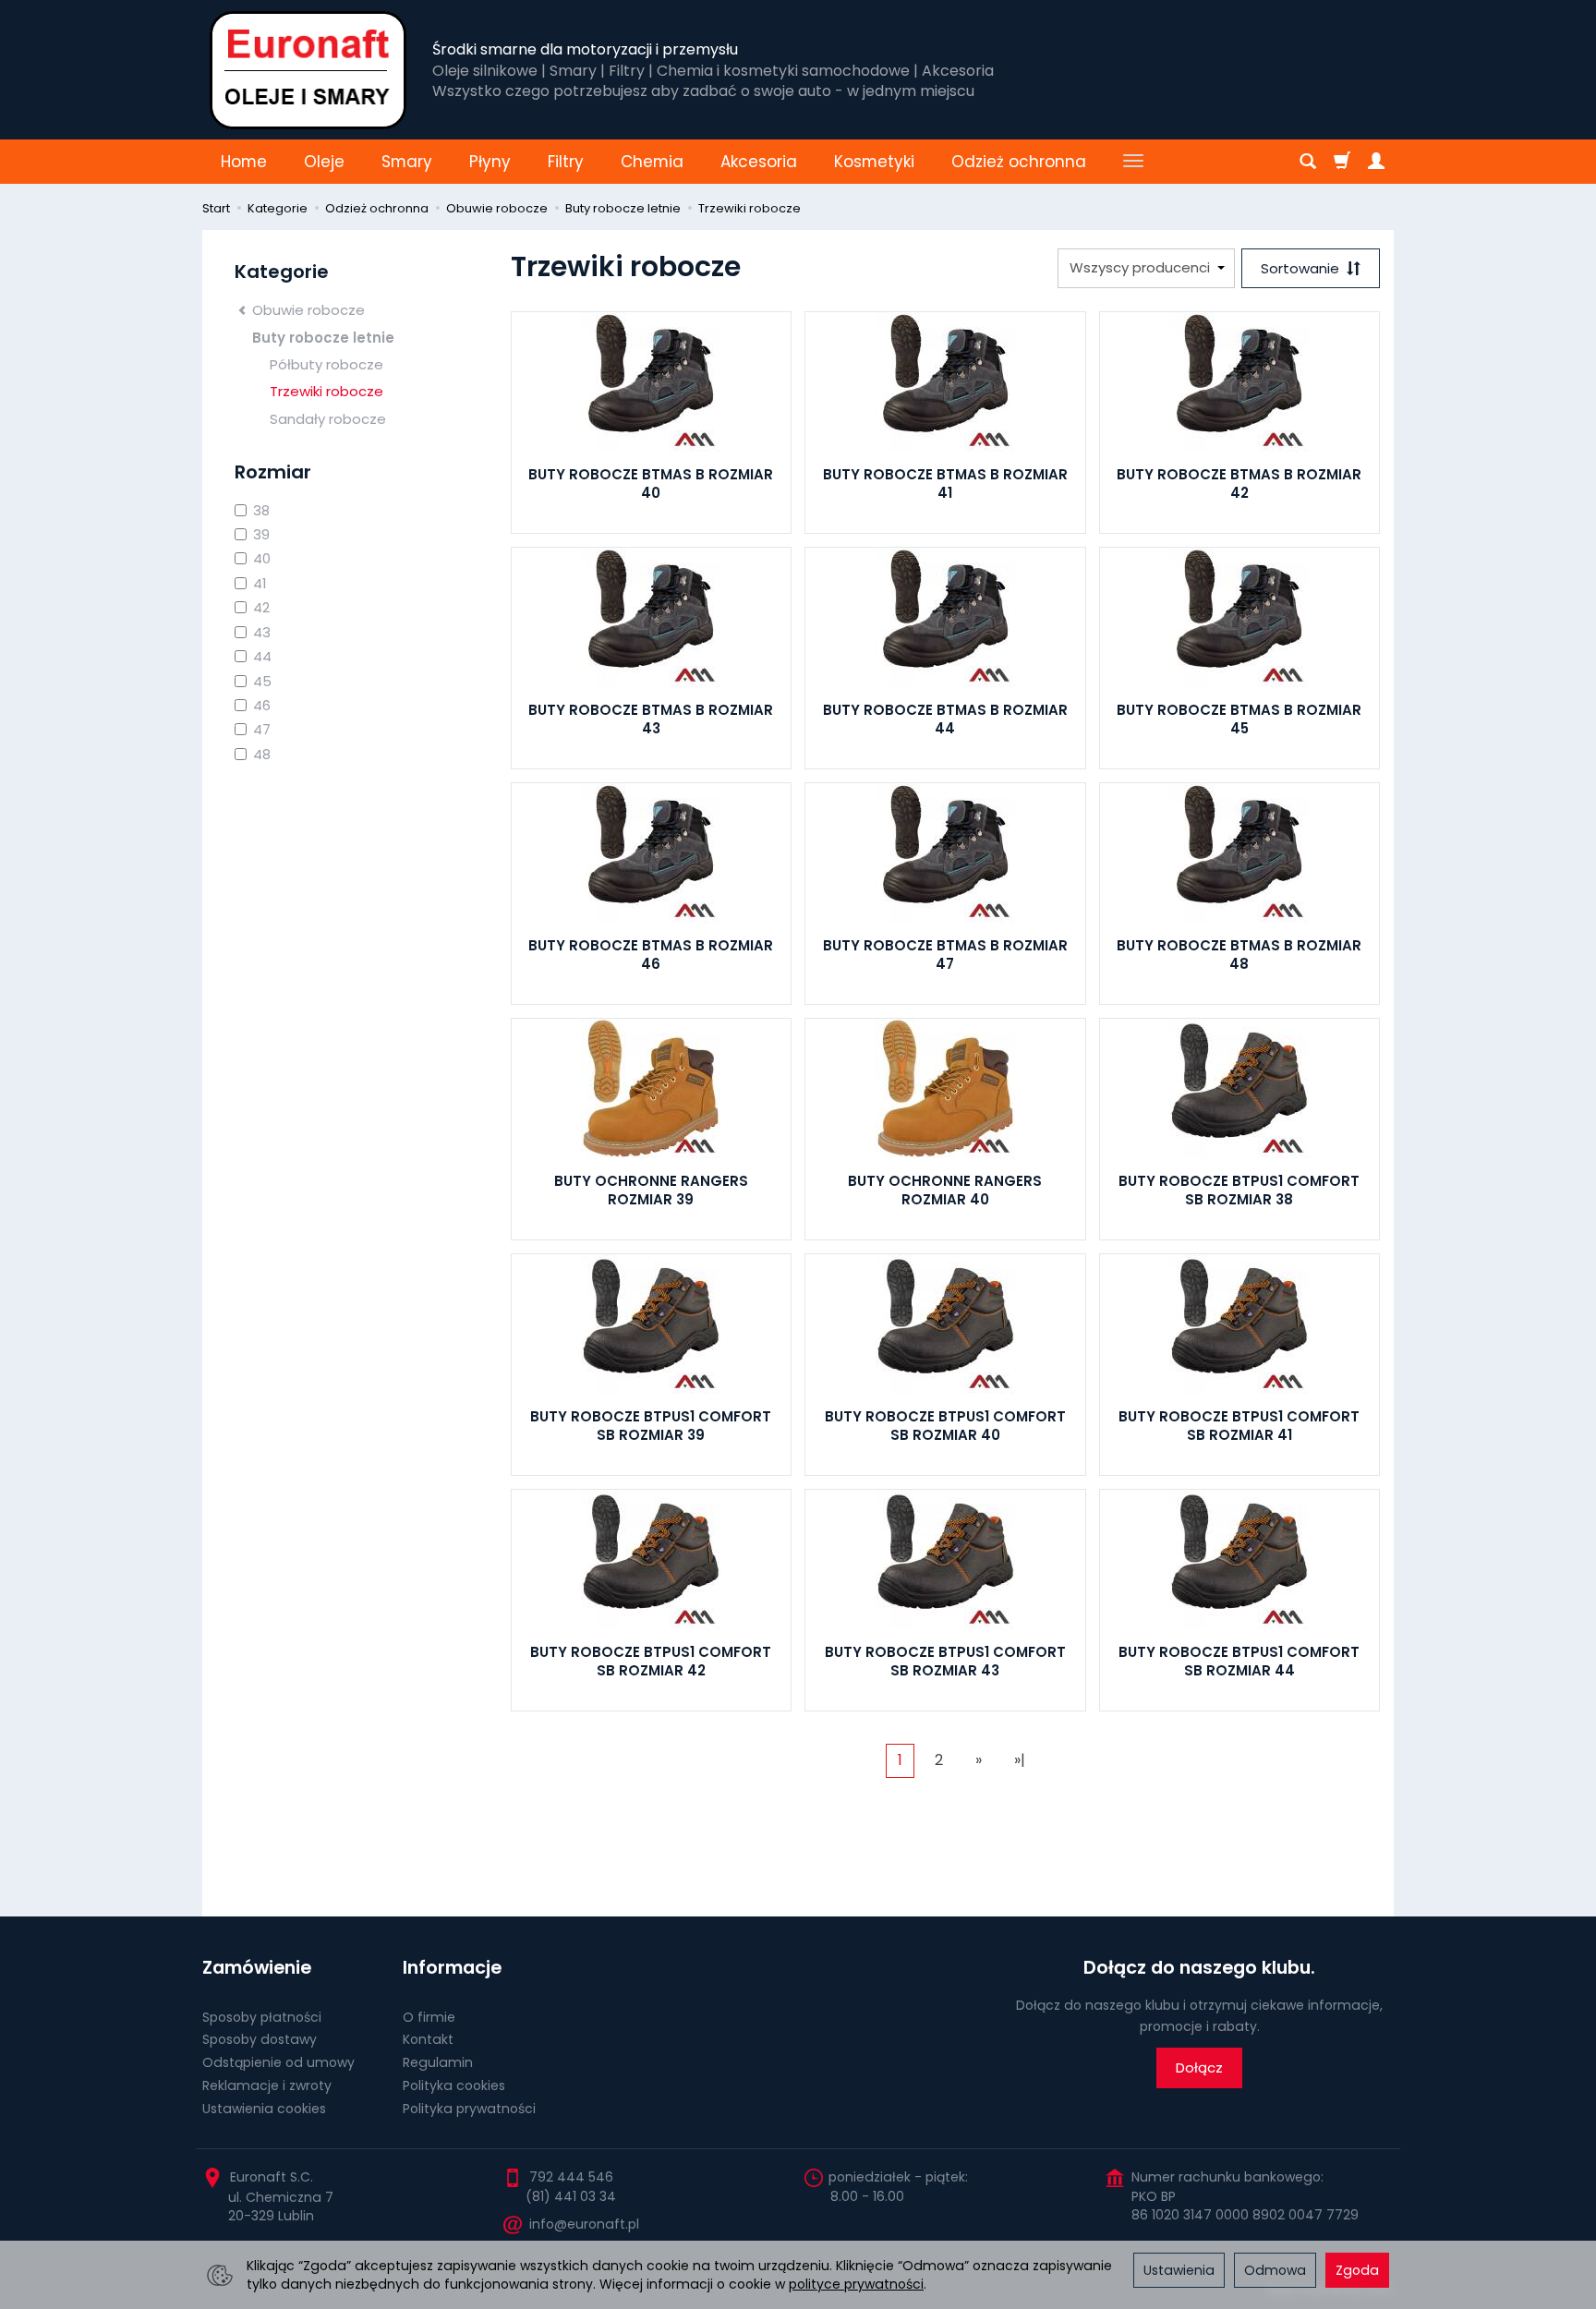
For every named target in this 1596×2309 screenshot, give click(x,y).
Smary (407, 162)
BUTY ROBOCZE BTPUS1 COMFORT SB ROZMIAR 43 (945, 1661)
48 (262, 754)
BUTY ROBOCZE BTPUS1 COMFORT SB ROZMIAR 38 (1239, 1190)
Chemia (652, 162)
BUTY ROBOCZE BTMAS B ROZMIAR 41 (945, 484)
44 (262, 656)
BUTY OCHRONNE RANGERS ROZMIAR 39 (651, 1190)
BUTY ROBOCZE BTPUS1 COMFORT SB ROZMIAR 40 (945, 1426)
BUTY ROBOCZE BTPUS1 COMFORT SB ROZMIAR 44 (1239, 1661)
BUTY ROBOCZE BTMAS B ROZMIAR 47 (945, 955)
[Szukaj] (1308, 162)
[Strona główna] (308, 70)
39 (261, 534)
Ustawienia (1179, 2270)
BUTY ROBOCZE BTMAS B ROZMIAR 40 (651, 484)
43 (262, 632)
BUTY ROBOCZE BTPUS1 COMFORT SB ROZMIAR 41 (1239, 1426)
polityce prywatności (856, 2284)
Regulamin (438, 2062)
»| (1020, 1760)
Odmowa (1275, 2270)
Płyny (490, 162)
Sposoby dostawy (260, 2039)
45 (262, 681)
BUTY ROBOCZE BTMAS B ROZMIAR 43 (651, 719)
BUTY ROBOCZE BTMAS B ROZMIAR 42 (1239, 484)
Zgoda (1357, 2270)
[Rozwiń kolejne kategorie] (1133, 162)
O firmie (429, 2017)
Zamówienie (257, 1968)
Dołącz (1199, 2067)
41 (260, 583)
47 (262, 729)
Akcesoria (759, 162)
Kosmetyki (874, 162)
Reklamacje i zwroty (267, 2085)
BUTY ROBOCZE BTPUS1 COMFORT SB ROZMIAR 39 (651, 1426)
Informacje (452, 1968)
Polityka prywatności (469, 2109)
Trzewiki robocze (326, 391)
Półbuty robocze (326, 364)
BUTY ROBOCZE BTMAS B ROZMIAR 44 (945, 719)
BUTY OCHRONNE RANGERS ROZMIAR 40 (945, 1190)
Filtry (566, 162)
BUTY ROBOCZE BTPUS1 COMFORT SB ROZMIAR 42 (651, 1661)
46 (262, 705)
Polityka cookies (454, 2085)
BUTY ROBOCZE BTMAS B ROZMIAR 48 (1239, 955)
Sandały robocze (328, 419)
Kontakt (428, 2039)
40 (262, 558)
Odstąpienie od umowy (278, 2062)
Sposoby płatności (262, 2017)
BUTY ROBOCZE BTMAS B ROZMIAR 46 (651, 955)
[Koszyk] (1342, 162)
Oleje (324, 162)
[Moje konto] (1376, 162)
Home (244, 162)
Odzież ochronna (1019, 162)
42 (261, 607)
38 (261, 510)
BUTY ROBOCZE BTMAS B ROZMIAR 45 (1239, 719)
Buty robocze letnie (323, 338)
